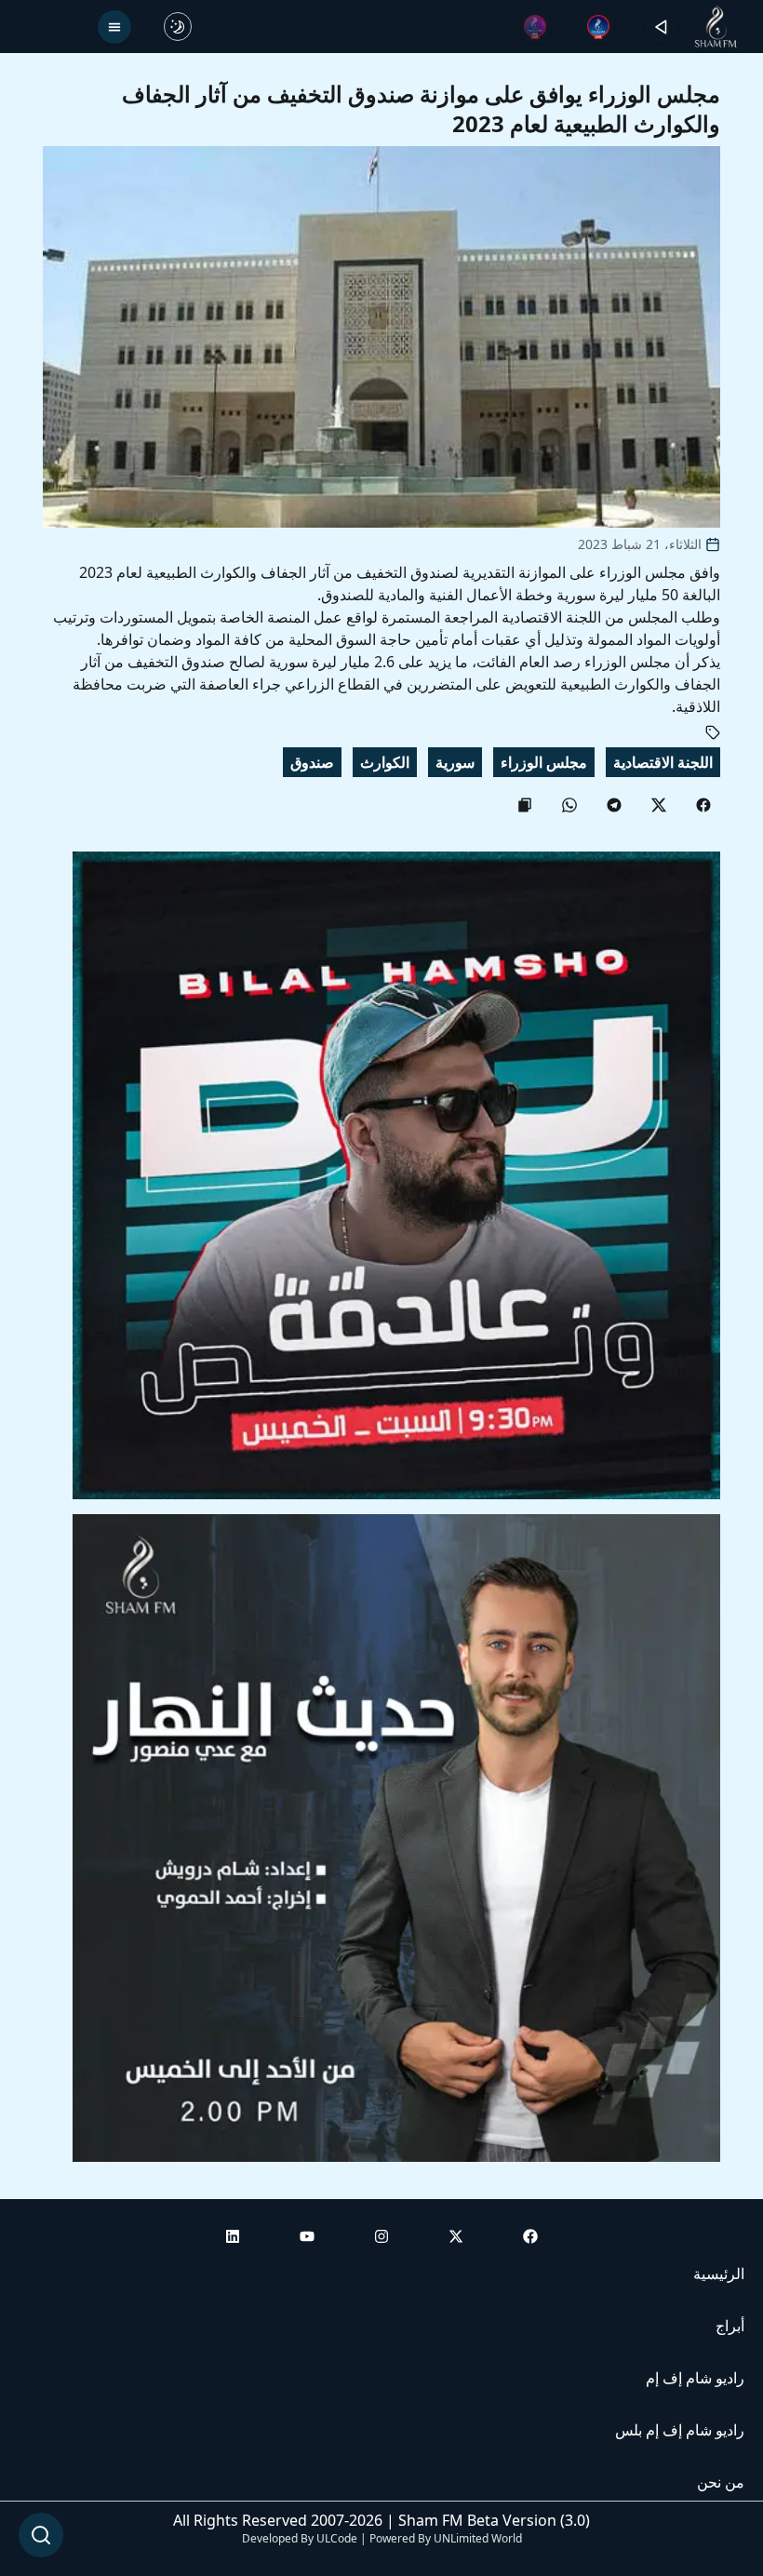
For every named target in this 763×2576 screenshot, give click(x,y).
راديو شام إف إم (695, 2378)
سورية (455, 762)
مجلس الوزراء (544, 762)
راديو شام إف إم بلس (680, 2430)
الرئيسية (719, 2274)
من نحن (721, 2482)
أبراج (730, 2326)
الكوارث (385, 762)
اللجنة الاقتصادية (663, 762)
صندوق (312, 762)
